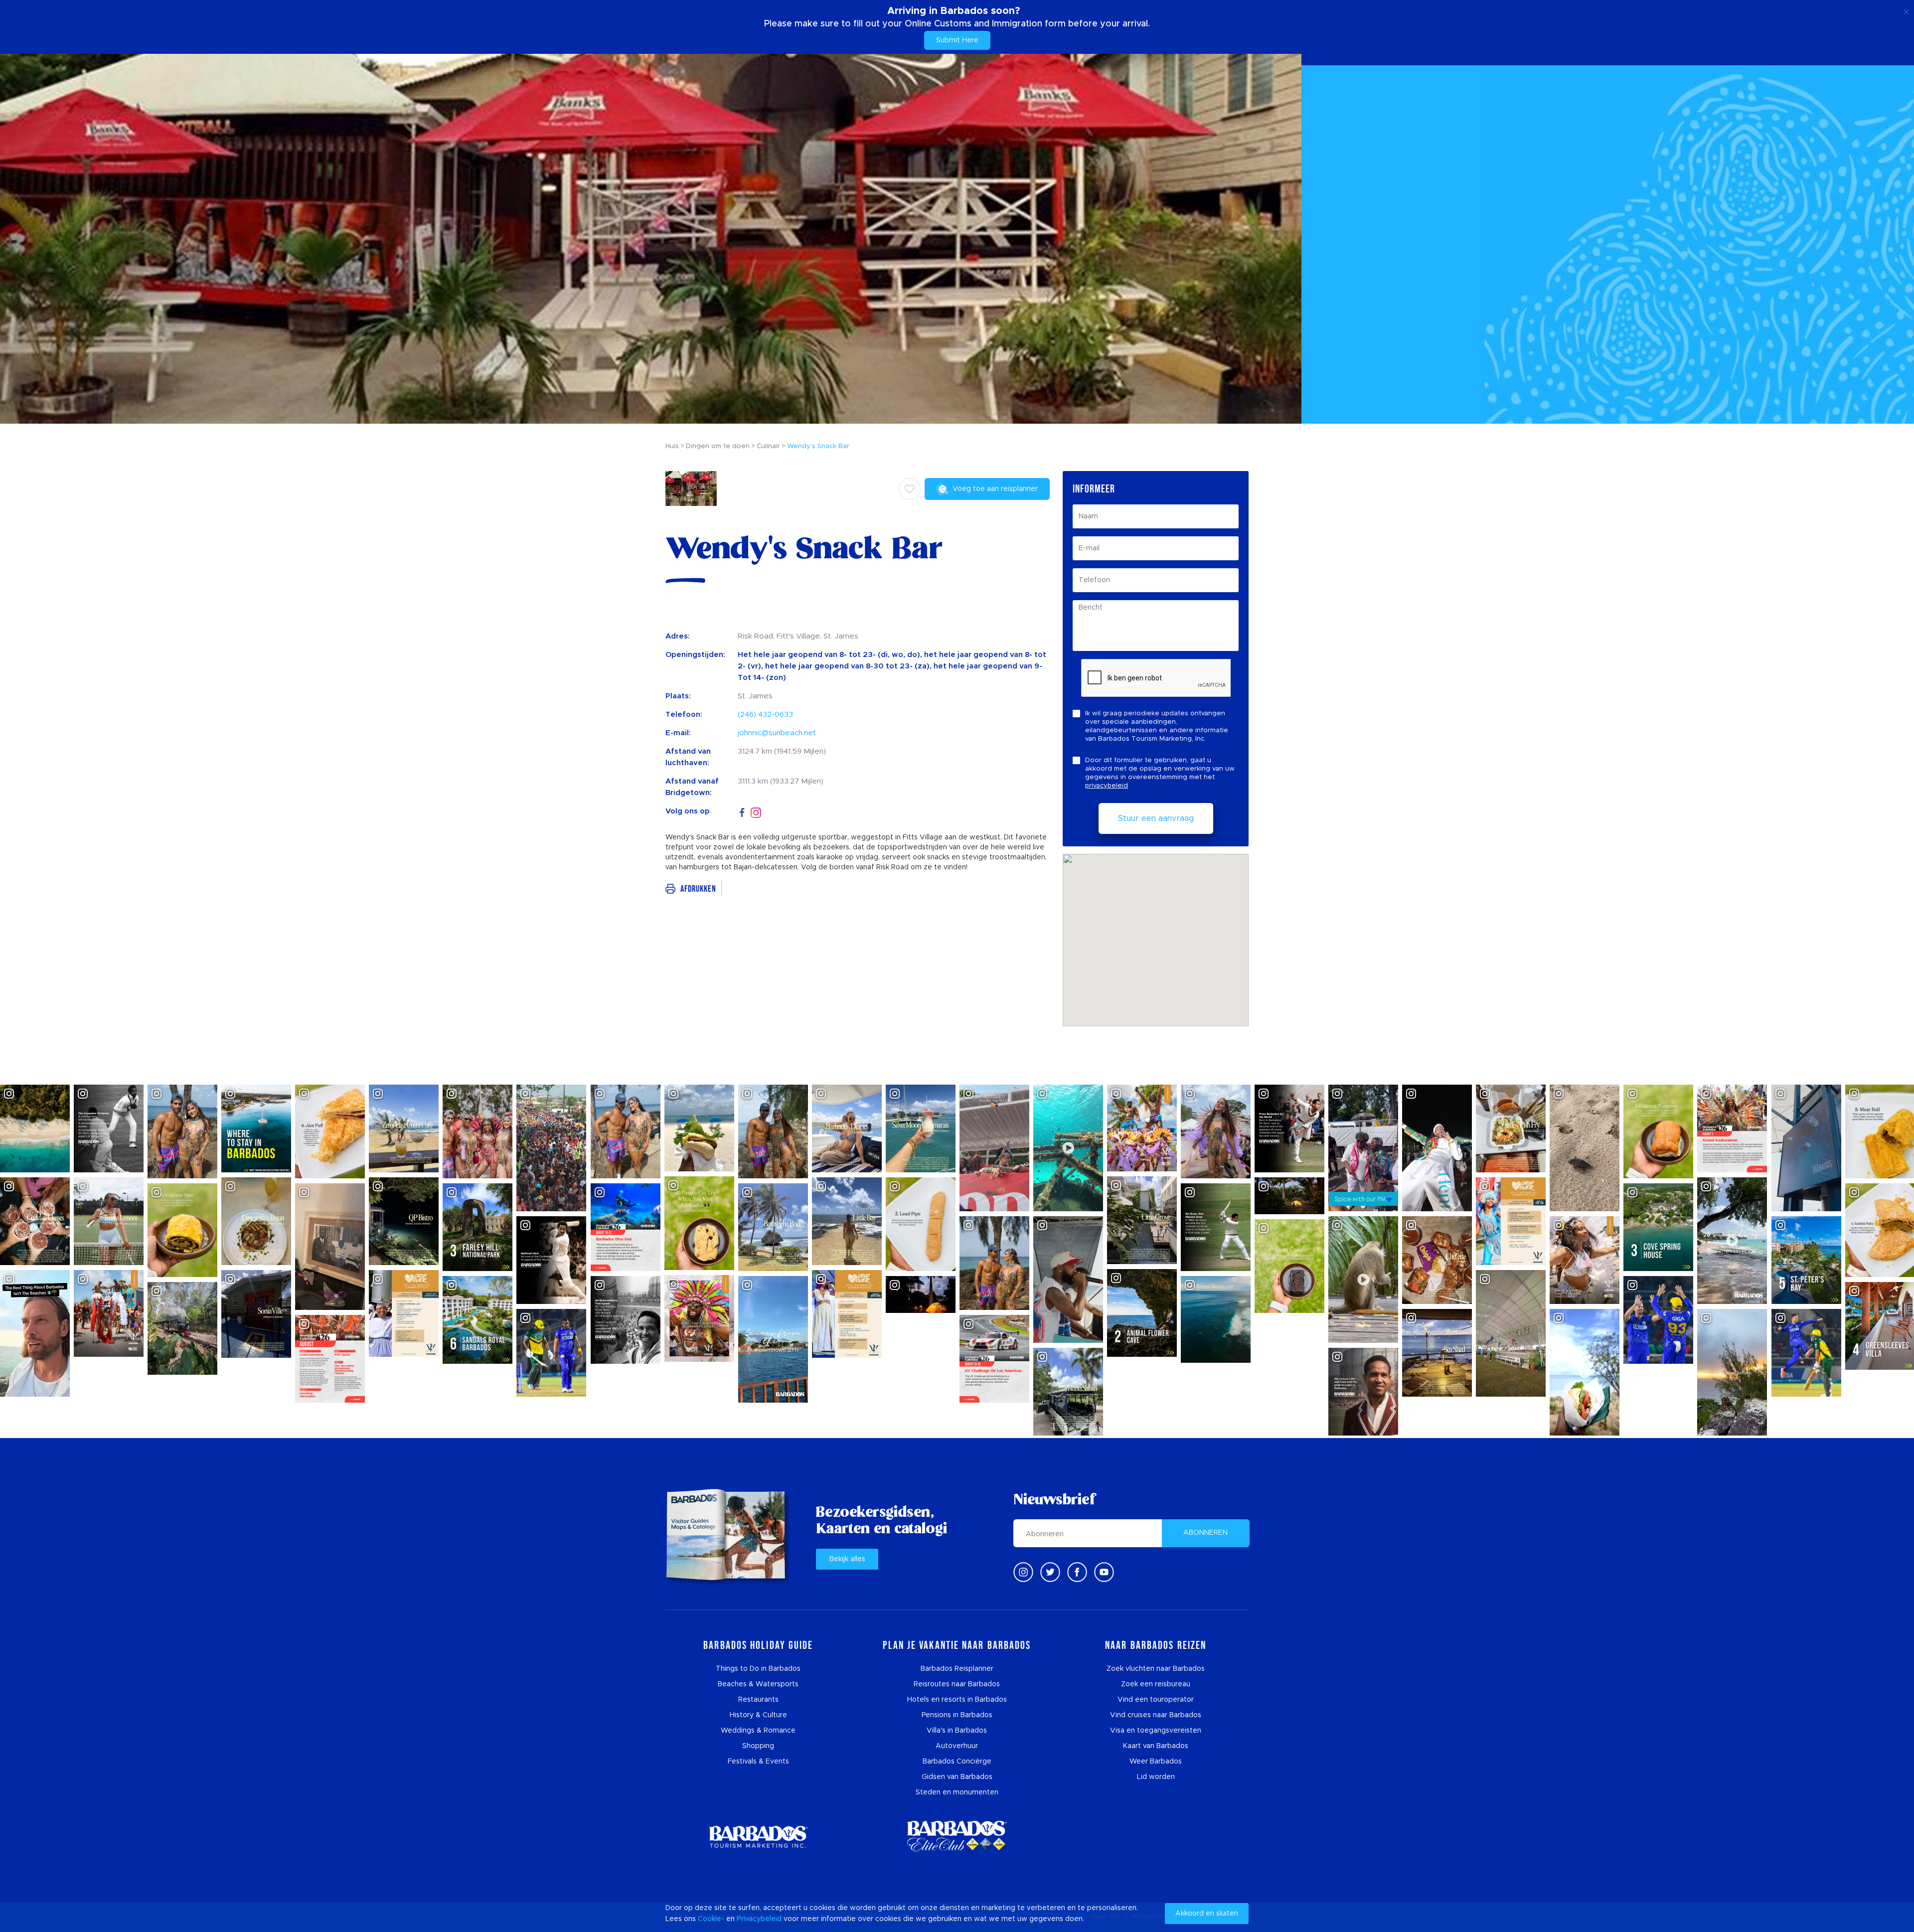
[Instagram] (756, 812)
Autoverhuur (957, 1746)
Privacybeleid (759, 1919)
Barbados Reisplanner (957, 1669)
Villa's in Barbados (957, 1731)
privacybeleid (1107, 786)
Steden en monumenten (957, 1792)
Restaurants (758, 1700)
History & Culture (758, 1715)
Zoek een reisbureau (1156, 1684)
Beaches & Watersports (758, 1684)
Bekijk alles (847, 1559)
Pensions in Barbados (957, 1715)
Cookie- (711, 1919)
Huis (672, 446)
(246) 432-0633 (765, 715)
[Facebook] (742, 811)
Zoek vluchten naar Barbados (1156, 1669)
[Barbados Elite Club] (957, 1837)
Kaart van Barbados (1156, 1746)
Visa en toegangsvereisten (1156, 1731)
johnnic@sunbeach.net (777, 733)
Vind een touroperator (1156, 1700)
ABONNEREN (1205, 1533)
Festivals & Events (758, 1762)
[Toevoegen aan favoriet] (910, 489)
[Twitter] (1050, 1572)
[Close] (1906, 10)
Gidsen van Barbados (957, 1777)
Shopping (758, 1746)
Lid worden (1156, 1777)
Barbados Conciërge (957, 1762)
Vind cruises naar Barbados (1156, 1715)
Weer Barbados (1156, 1762)
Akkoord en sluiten (1207, 1914)
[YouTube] (1104, 1572)
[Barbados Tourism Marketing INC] (758, 1837)
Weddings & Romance (758, 1731)
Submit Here (957, 40)
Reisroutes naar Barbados (957, 1684)
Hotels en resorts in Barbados (957, 1700)
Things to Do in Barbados (758, 1669)
